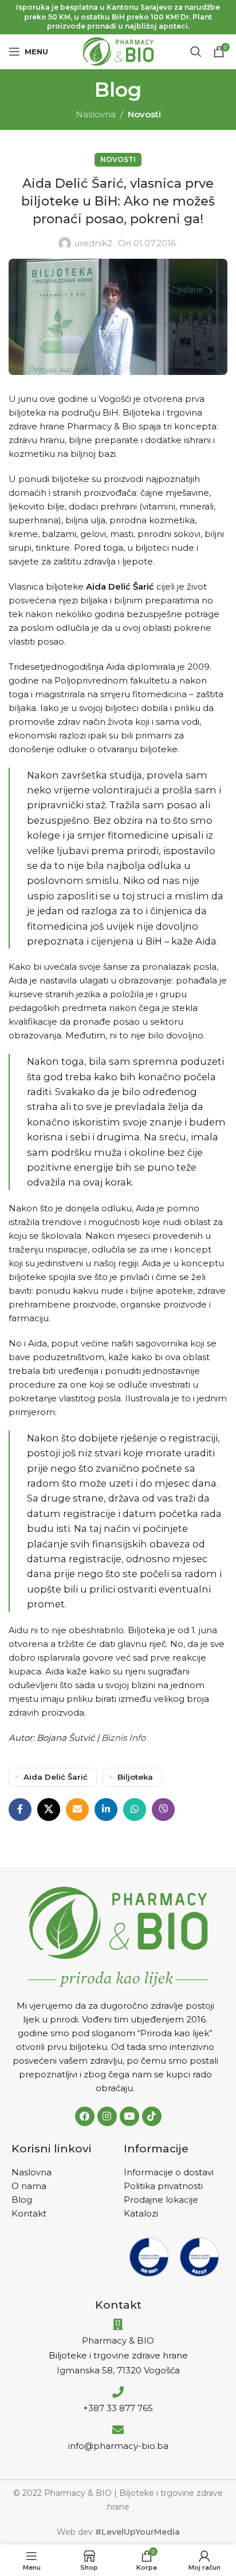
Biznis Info (123, 1738)
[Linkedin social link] (106, 1809)
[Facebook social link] (20, 1809)
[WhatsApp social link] (135, 1809)
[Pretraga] (196, 52)
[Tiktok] (152, 2116)
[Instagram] (107, 2116)
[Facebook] (85, 2116)
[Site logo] (118, 51)
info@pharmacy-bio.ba (118, 2446)
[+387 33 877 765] (118, 2392)
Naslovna (96, 114)
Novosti (144, 114)
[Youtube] (129, 2116)
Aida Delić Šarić (56, 1777)
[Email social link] (77, 1809)
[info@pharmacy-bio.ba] (118, 2430)
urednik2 (93, 243)
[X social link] (49, 1809)
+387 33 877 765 (118, 2408)
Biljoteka (135, 1777)
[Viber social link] (163, 1809)
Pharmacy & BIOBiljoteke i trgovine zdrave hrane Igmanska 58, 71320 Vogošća (118, 2355)
